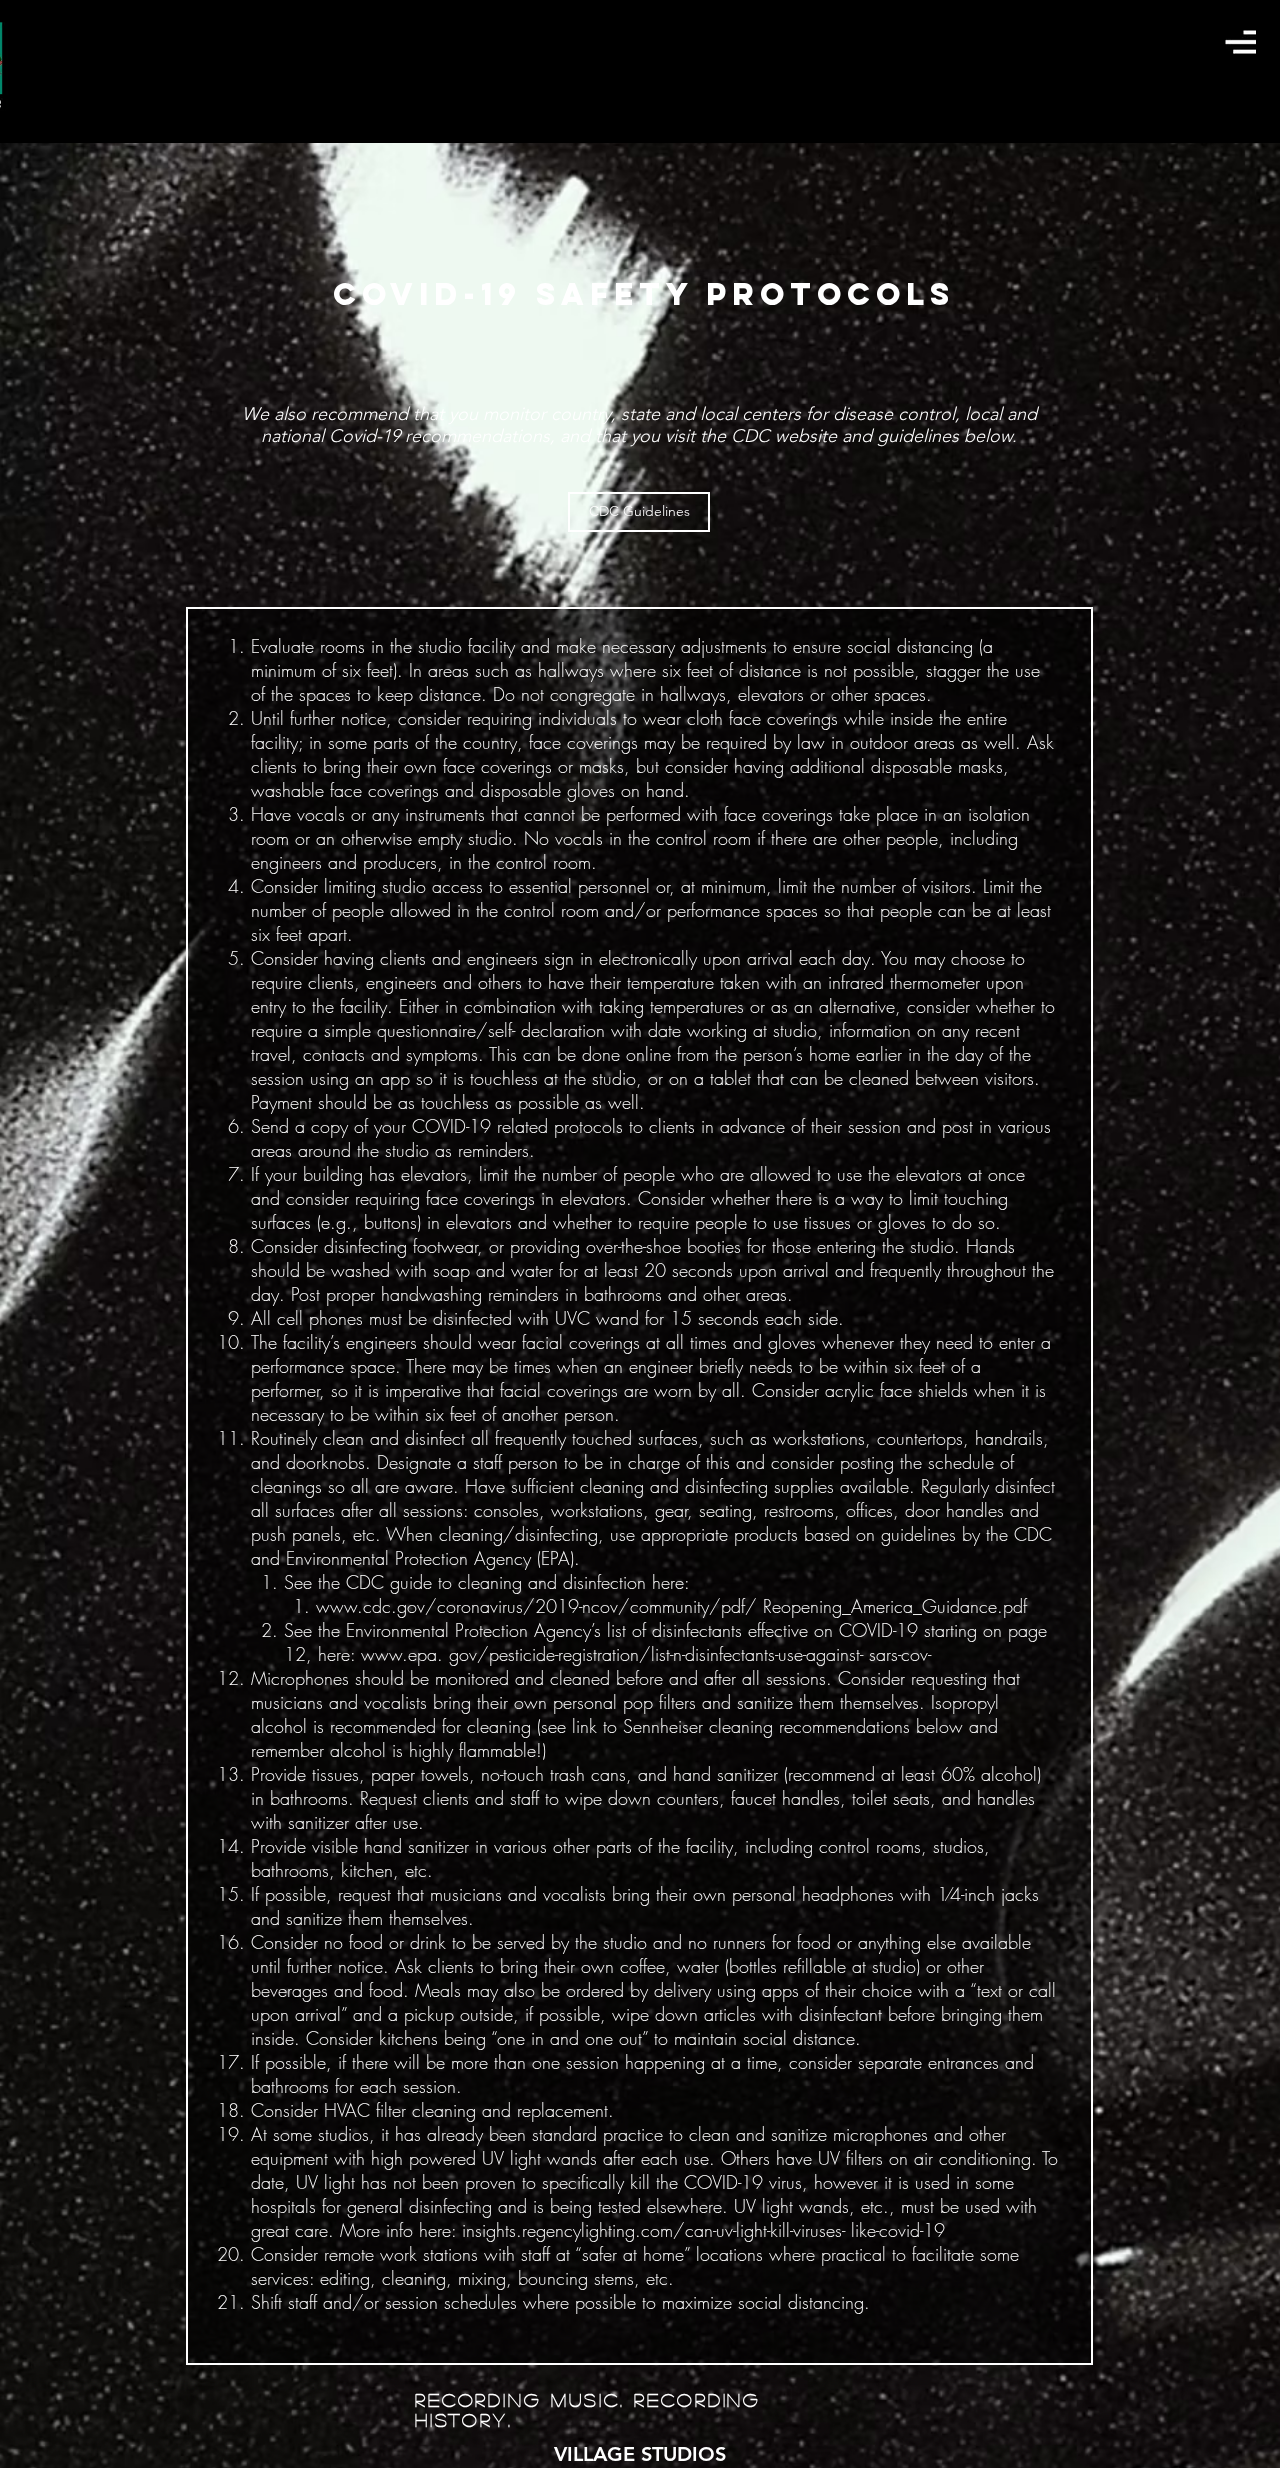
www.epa (399, 1654)
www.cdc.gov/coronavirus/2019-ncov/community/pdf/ (536, 1606)
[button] (1240, 41)
